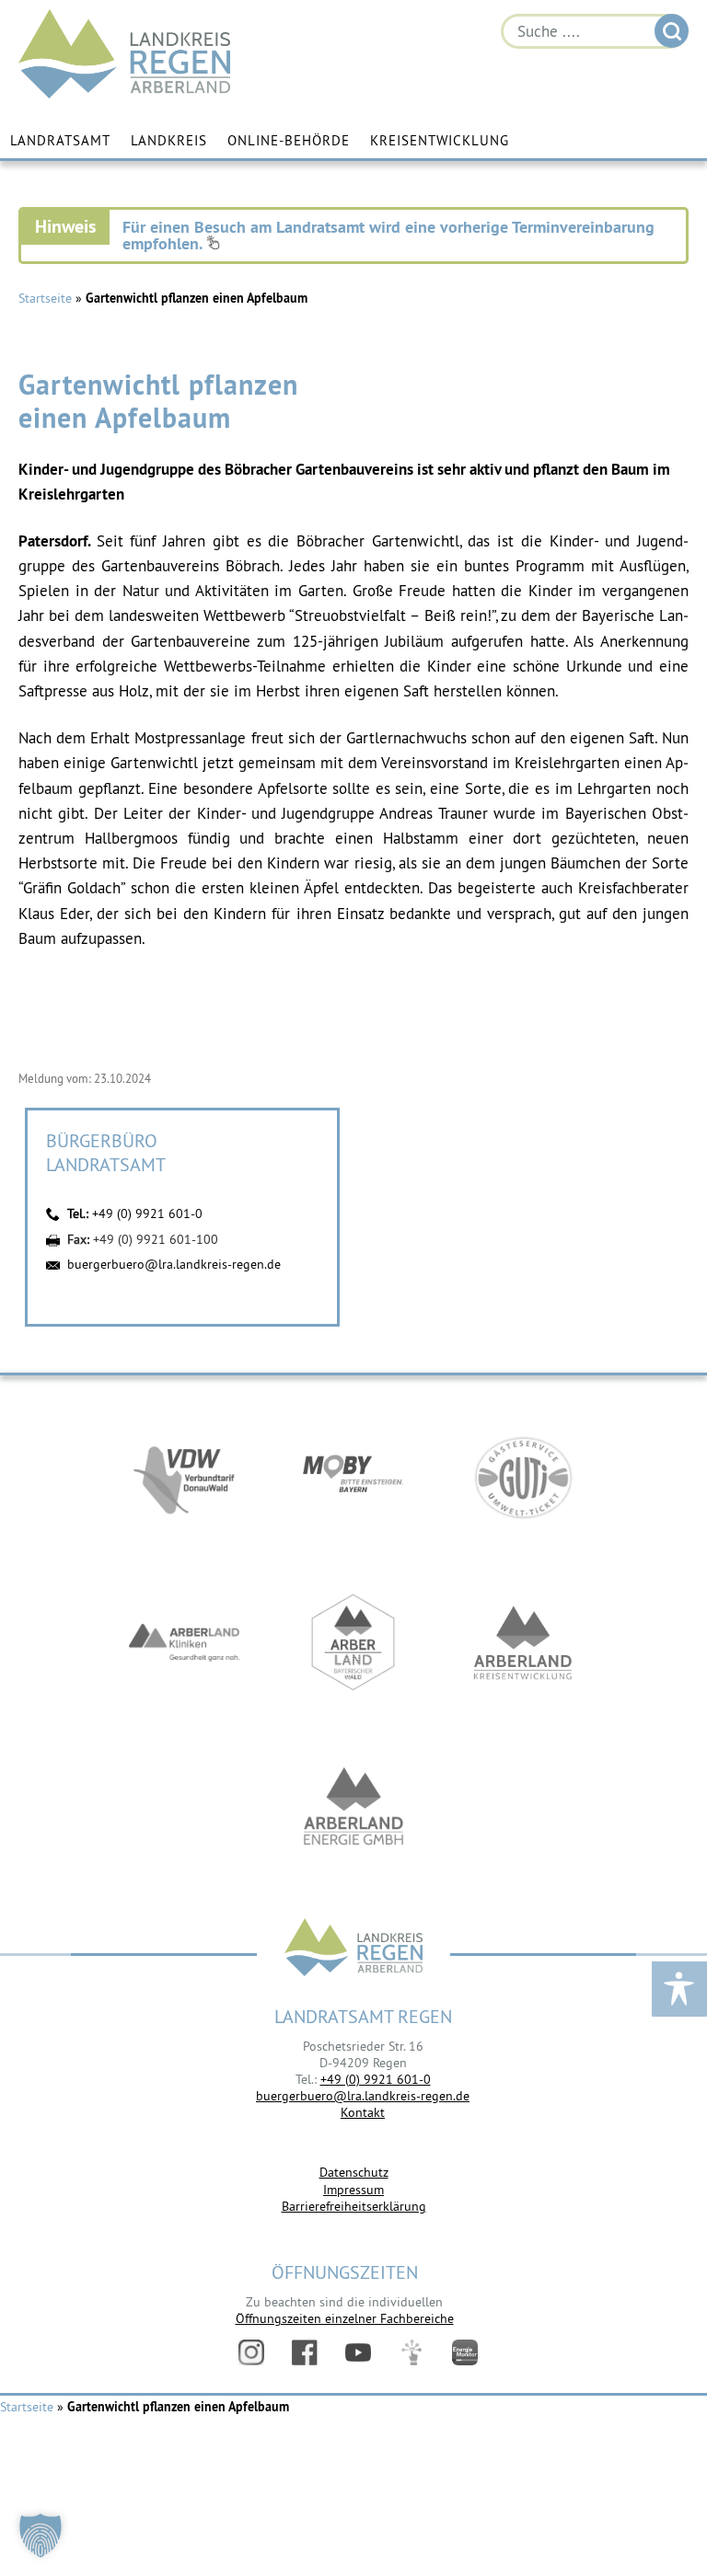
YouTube (358, 2352)
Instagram (251, 2352)
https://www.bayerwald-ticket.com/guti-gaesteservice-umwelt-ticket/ (523, 1477)
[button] (41, 2536)
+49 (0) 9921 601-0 (147, 1213)
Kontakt (363, 2112)
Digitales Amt (411, 2352)
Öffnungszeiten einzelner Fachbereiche (345, 2318)
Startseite (45, 298)
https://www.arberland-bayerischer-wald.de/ (353, 1642)
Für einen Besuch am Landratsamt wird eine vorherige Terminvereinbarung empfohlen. (388, 235)
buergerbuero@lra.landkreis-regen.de (174, 1264)
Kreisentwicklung (440, 140)
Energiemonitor (465, 2352)
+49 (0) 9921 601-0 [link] (376, 2079)
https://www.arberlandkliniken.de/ (184, 1642)
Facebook (305, 2352)
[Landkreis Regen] (353, 1949)
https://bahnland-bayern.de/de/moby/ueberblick (353, 1477)
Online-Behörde (289, 140)
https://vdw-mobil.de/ (184, 1477)
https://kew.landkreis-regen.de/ (523, 1642)
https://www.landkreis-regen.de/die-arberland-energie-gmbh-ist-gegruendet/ (353, 1808)
